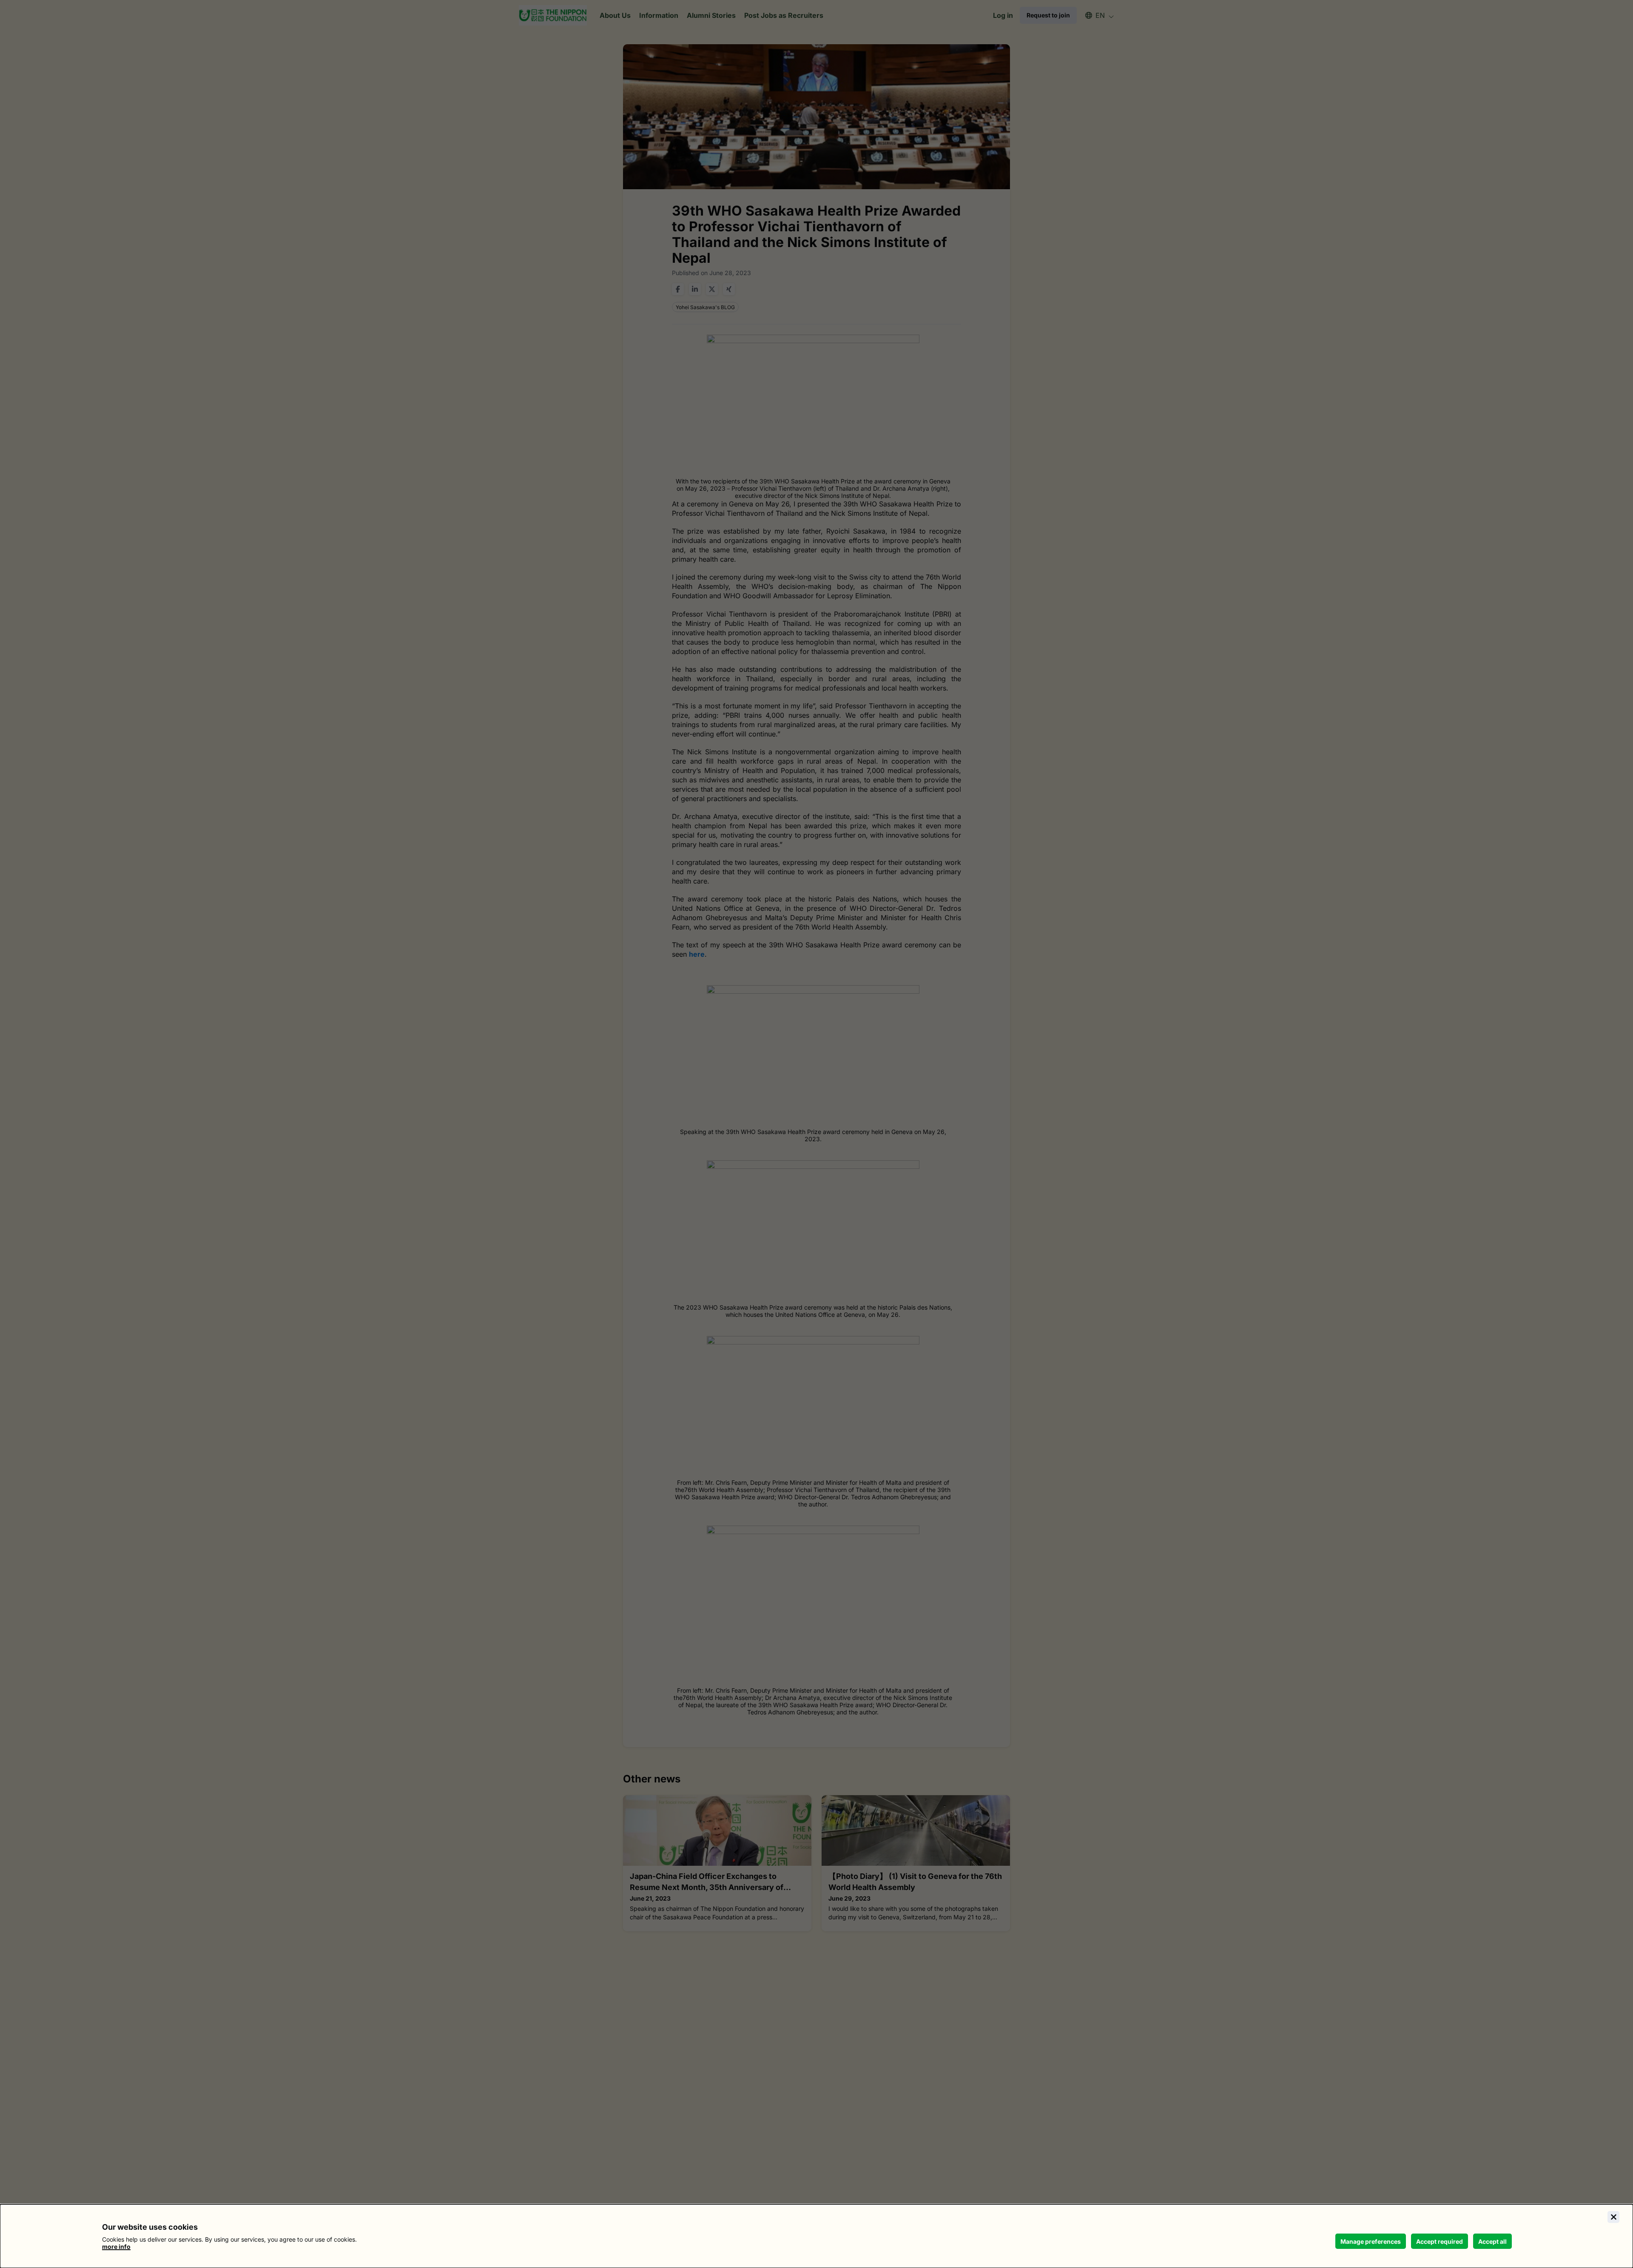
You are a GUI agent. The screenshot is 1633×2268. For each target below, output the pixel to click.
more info (116, 2247)
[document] (816, 2236)
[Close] (1613, 2217)
